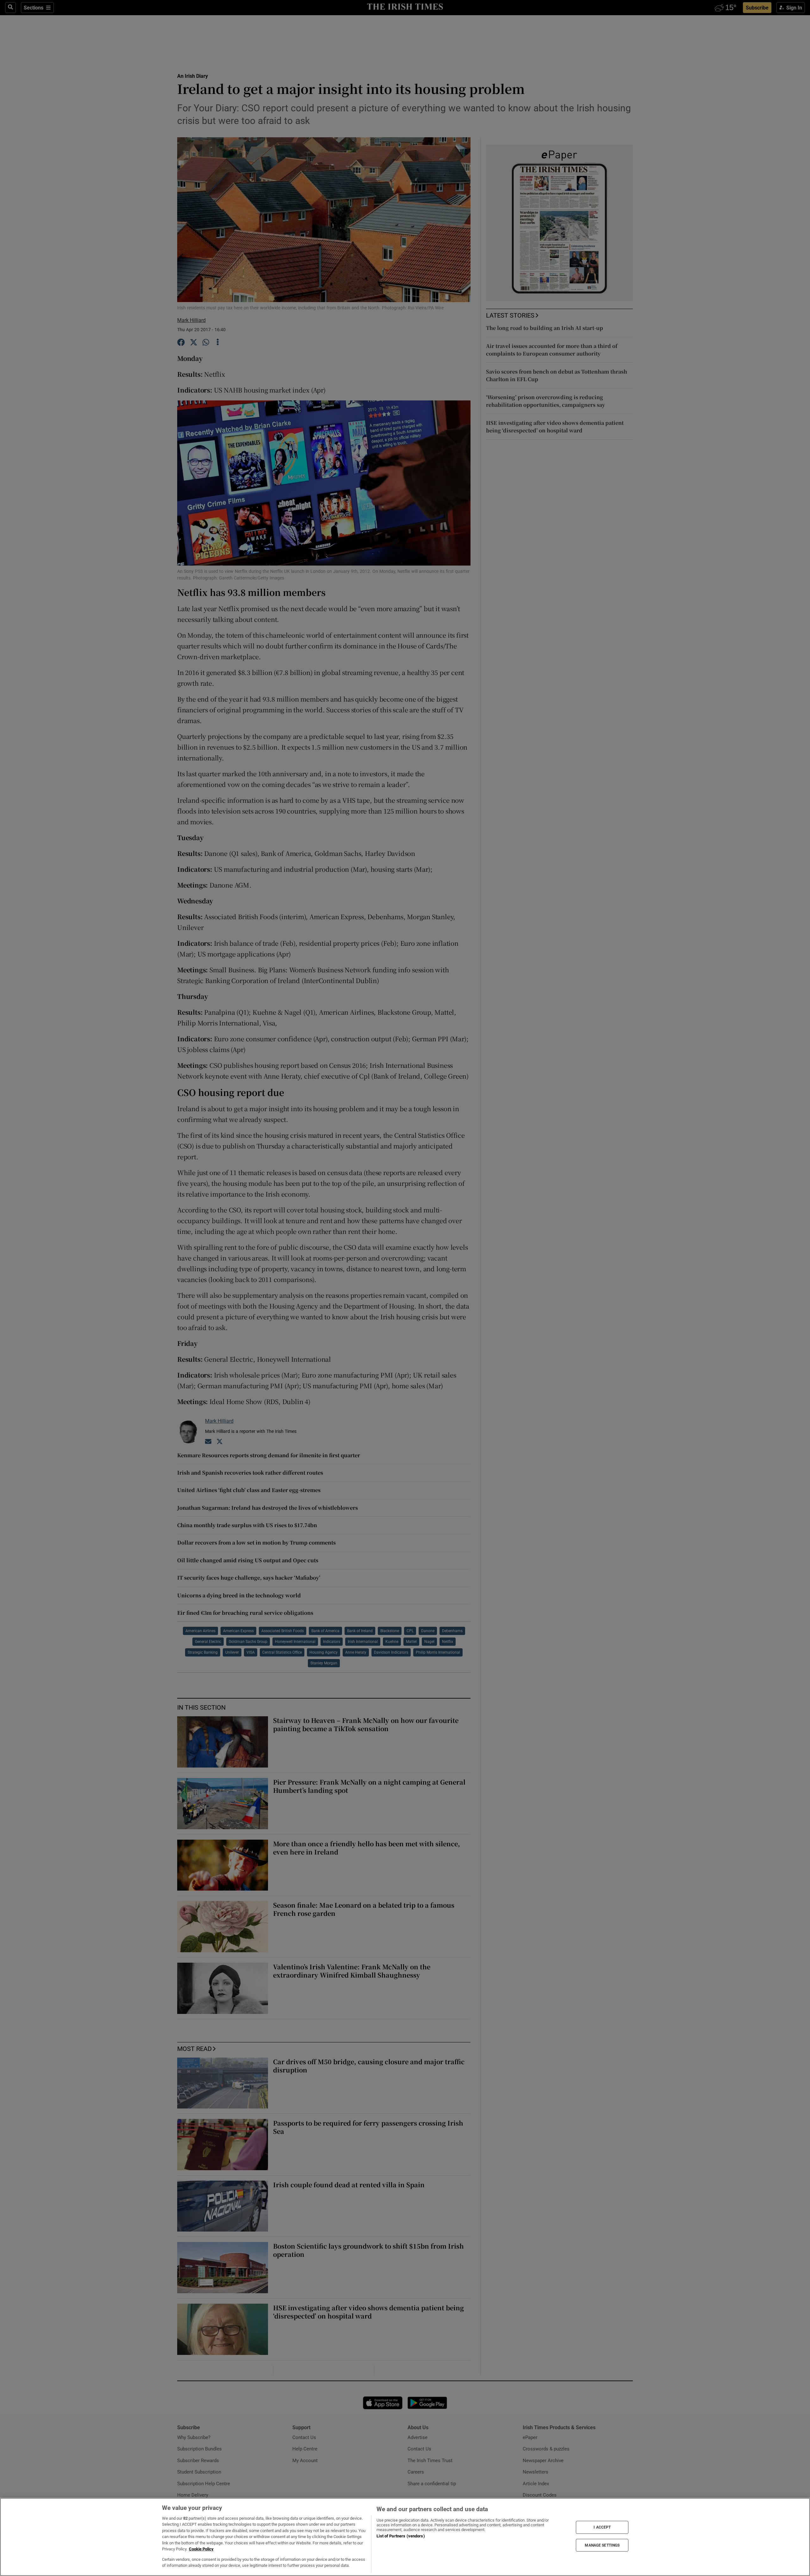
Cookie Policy (201, 2549)
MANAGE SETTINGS (602, 2545)
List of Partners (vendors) (401, 2536)
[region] (405, 2537)
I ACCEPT (602, 2527)
